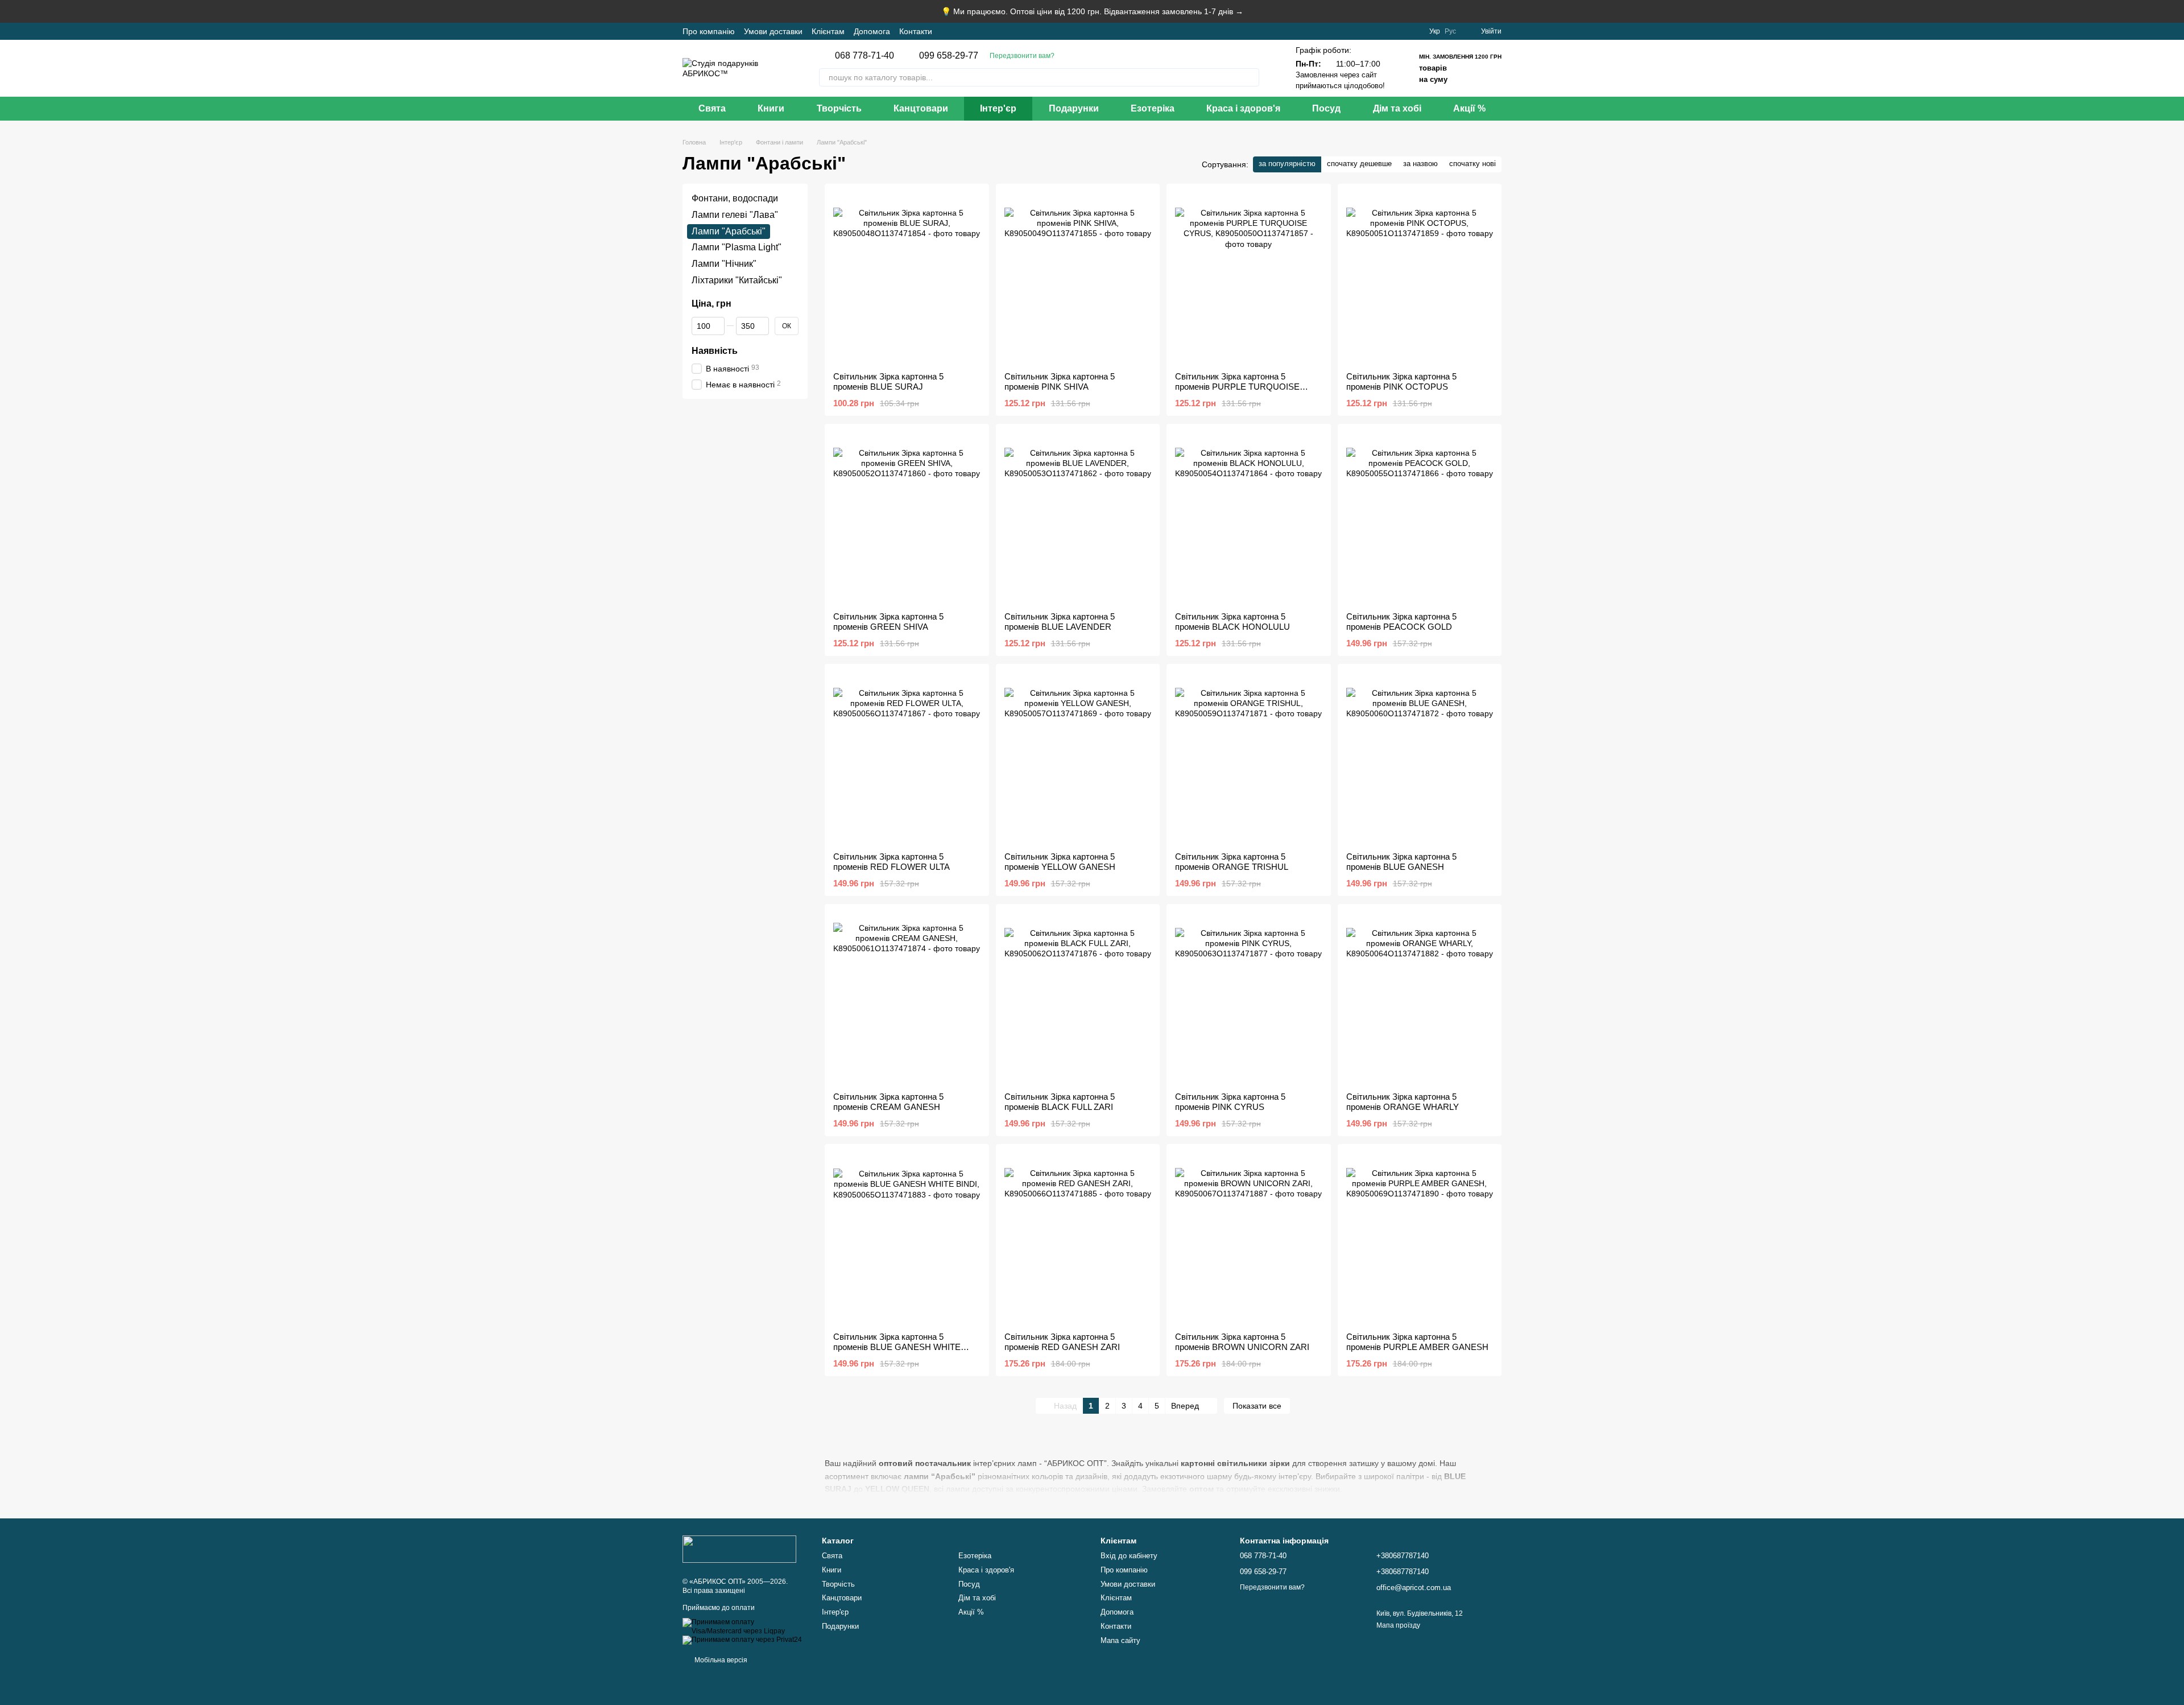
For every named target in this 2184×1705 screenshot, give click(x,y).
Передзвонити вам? (1022, 56)
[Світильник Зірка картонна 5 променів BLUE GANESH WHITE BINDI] (907, 1238)
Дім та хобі (1397, 108)
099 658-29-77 (949, 56)
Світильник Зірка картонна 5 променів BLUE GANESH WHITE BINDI (897, 1347)
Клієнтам (828, 31)
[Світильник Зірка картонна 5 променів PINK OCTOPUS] (1420, 278)
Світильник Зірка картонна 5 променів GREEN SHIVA (888, 622)
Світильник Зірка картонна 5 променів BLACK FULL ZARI (1060, 1102)
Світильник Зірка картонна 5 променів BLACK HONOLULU (1232, 622)
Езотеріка (1153, 108)
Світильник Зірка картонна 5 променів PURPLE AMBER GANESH (1417, 1342)
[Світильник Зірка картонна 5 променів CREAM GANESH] (907, 998)
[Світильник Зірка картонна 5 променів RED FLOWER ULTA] (907, 758)
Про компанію (709, 31)
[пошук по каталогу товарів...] (1250, 77)
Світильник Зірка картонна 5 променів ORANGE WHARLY (1403, 1102)
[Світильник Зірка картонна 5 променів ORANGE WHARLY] (1420, 998)
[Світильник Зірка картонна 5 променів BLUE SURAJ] (907, 278)
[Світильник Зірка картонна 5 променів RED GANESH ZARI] (1078, 1238)
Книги (771, 108)
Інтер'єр (998, 108)
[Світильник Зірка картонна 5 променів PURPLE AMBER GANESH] (1420, 1238)
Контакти (916, 31)
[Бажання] (1413, 31)
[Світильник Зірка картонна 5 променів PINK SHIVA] (1078, 278)
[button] (2175, 11)
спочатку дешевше (1359, 164)
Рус (1450, 31)
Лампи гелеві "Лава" (735, 215)
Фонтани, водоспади (735, 198)
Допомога (872, 31)
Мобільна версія (720, 1660)
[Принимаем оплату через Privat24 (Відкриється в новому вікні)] (742, 1640)
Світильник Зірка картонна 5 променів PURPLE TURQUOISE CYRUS (1237, 387)
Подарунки (1074, 108)
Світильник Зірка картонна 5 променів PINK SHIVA (1060, 381)
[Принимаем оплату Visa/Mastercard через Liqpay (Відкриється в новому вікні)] (744, 1626)
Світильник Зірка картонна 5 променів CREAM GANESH (888, 1102)
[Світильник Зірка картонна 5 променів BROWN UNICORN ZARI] (1249, 1238)
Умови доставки (773, 31)
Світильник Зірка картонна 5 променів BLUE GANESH (1401, 862)
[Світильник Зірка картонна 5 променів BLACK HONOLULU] (1249, 518)
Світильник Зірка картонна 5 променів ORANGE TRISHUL (1232, 862)
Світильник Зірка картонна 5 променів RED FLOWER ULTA (892, 862)
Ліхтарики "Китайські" (737, 280)
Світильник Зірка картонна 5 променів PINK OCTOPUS (1401, 381)
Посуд (1326, 108)
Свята (712, 108)
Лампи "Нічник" (724, 264)
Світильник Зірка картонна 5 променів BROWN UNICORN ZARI (1242, 1342)
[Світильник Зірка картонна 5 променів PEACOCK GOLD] (1420, 518)
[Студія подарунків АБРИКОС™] (739, 1549)
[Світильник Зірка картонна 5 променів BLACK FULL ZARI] (1078, 998)
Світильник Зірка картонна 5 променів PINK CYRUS (1230, 1102)
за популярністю (1287, 164)
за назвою (1420, 164)
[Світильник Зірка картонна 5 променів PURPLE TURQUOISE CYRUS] (1249, 278)
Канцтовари (921, 108)
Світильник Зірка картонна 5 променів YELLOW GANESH (1060, 862)
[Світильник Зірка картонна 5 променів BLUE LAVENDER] (1078, 518)
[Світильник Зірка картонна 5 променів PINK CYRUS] (1249, 998)
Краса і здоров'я (1243, 108)
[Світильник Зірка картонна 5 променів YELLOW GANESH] (1078, 758)
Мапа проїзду (1398, 1625)
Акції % (1469, 108)
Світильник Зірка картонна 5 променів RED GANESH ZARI (1062, 1342)
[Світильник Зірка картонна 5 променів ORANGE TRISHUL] (1249, 758)
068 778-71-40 (864, 56)
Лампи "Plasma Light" (737, 248)
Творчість (839, 108)
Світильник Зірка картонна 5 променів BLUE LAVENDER (1060, 622)
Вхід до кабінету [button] (1129, 1556)
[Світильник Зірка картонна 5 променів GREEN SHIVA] (907, 518)
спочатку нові (1472, 164)
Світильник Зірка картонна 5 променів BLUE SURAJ (888, 381)
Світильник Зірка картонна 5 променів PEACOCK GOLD (1401, 622)
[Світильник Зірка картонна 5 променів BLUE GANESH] (1420, 758)
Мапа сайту (1120, 1640)
